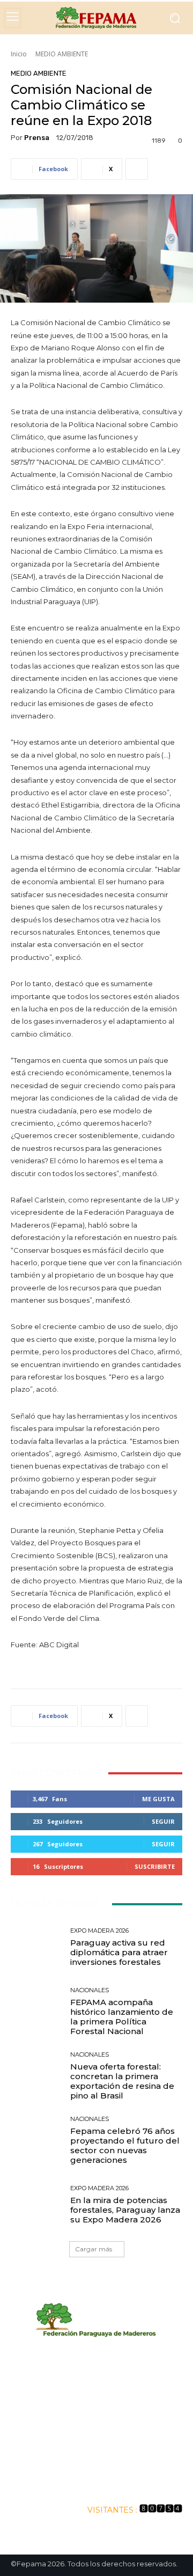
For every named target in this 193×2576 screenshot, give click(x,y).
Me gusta (158, 1799)
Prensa (37, 138)
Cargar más (94, 2249)
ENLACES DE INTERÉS (97, 2481)
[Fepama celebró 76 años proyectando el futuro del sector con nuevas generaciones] (36, 2140)
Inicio (19, 54)
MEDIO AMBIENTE (62, 54)
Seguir (163, 1821)
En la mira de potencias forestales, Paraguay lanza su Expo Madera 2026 (125, 2210)
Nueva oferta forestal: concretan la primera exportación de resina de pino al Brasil (122, 2081)
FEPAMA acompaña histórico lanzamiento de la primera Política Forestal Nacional (122, 2017)
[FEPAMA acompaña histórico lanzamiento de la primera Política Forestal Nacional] (36, 2012)
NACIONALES (90, 1990)
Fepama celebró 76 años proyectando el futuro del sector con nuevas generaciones (125, 2145)
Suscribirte (155, 1866)
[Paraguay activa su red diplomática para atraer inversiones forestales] (36, 1947)
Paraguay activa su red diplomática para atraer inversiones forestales (119, 1952)
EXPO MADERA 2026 (99, 1931)
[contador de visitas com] (161, 2510)
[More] (137, 169)
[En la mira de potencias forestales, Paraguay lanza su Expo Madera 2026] (36, 2205)
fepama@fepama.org (97, 2436)
